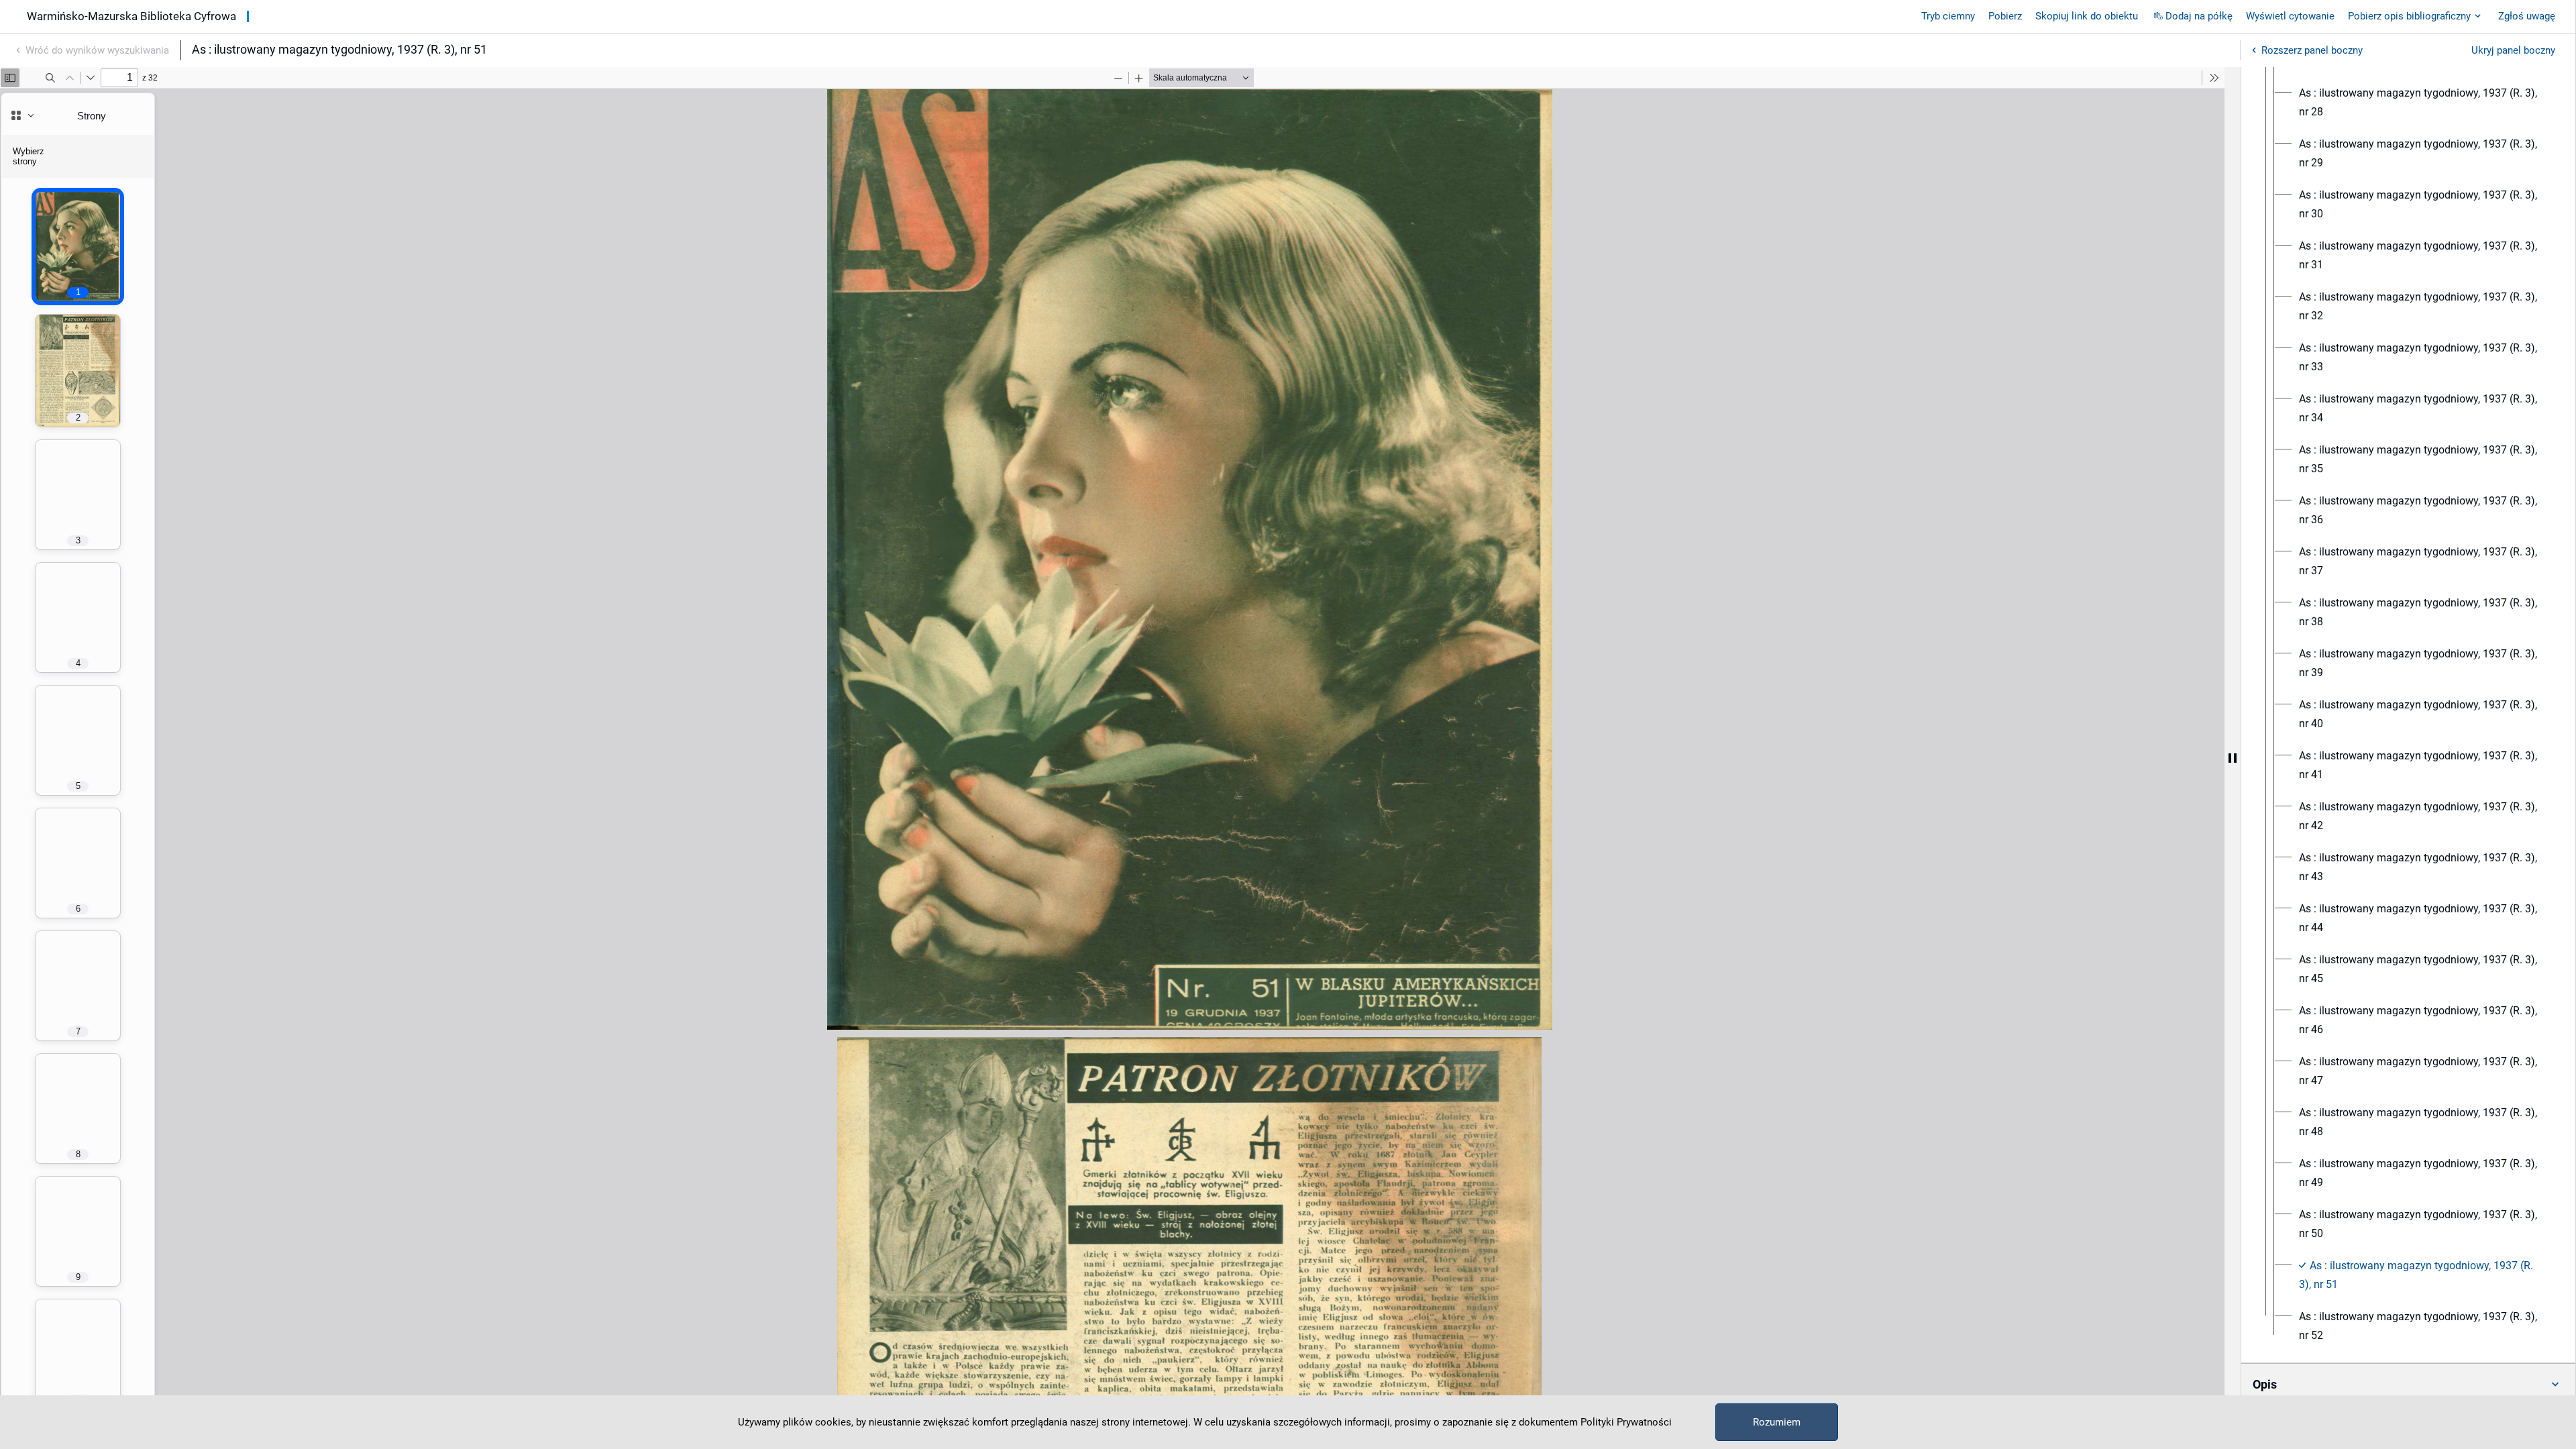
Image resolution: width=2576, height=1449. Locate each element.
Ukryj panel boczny (2513, 50)
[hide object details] (2233, 758)
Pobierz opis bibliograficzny (2409, 16)
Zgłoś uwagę (2527, 16)
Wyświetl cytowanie (2290, 16)
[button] (2408, 1385)
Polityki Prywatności (1626, 1422)
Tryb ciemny (1948, 16)
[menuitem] (2420, 103)
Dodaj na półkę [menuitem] (2199, 16)
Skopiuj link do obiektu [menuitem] (2087, 16)
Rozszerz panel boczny (2312, 50)
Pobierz (2005, 16)
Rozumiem (1777, 1422)
